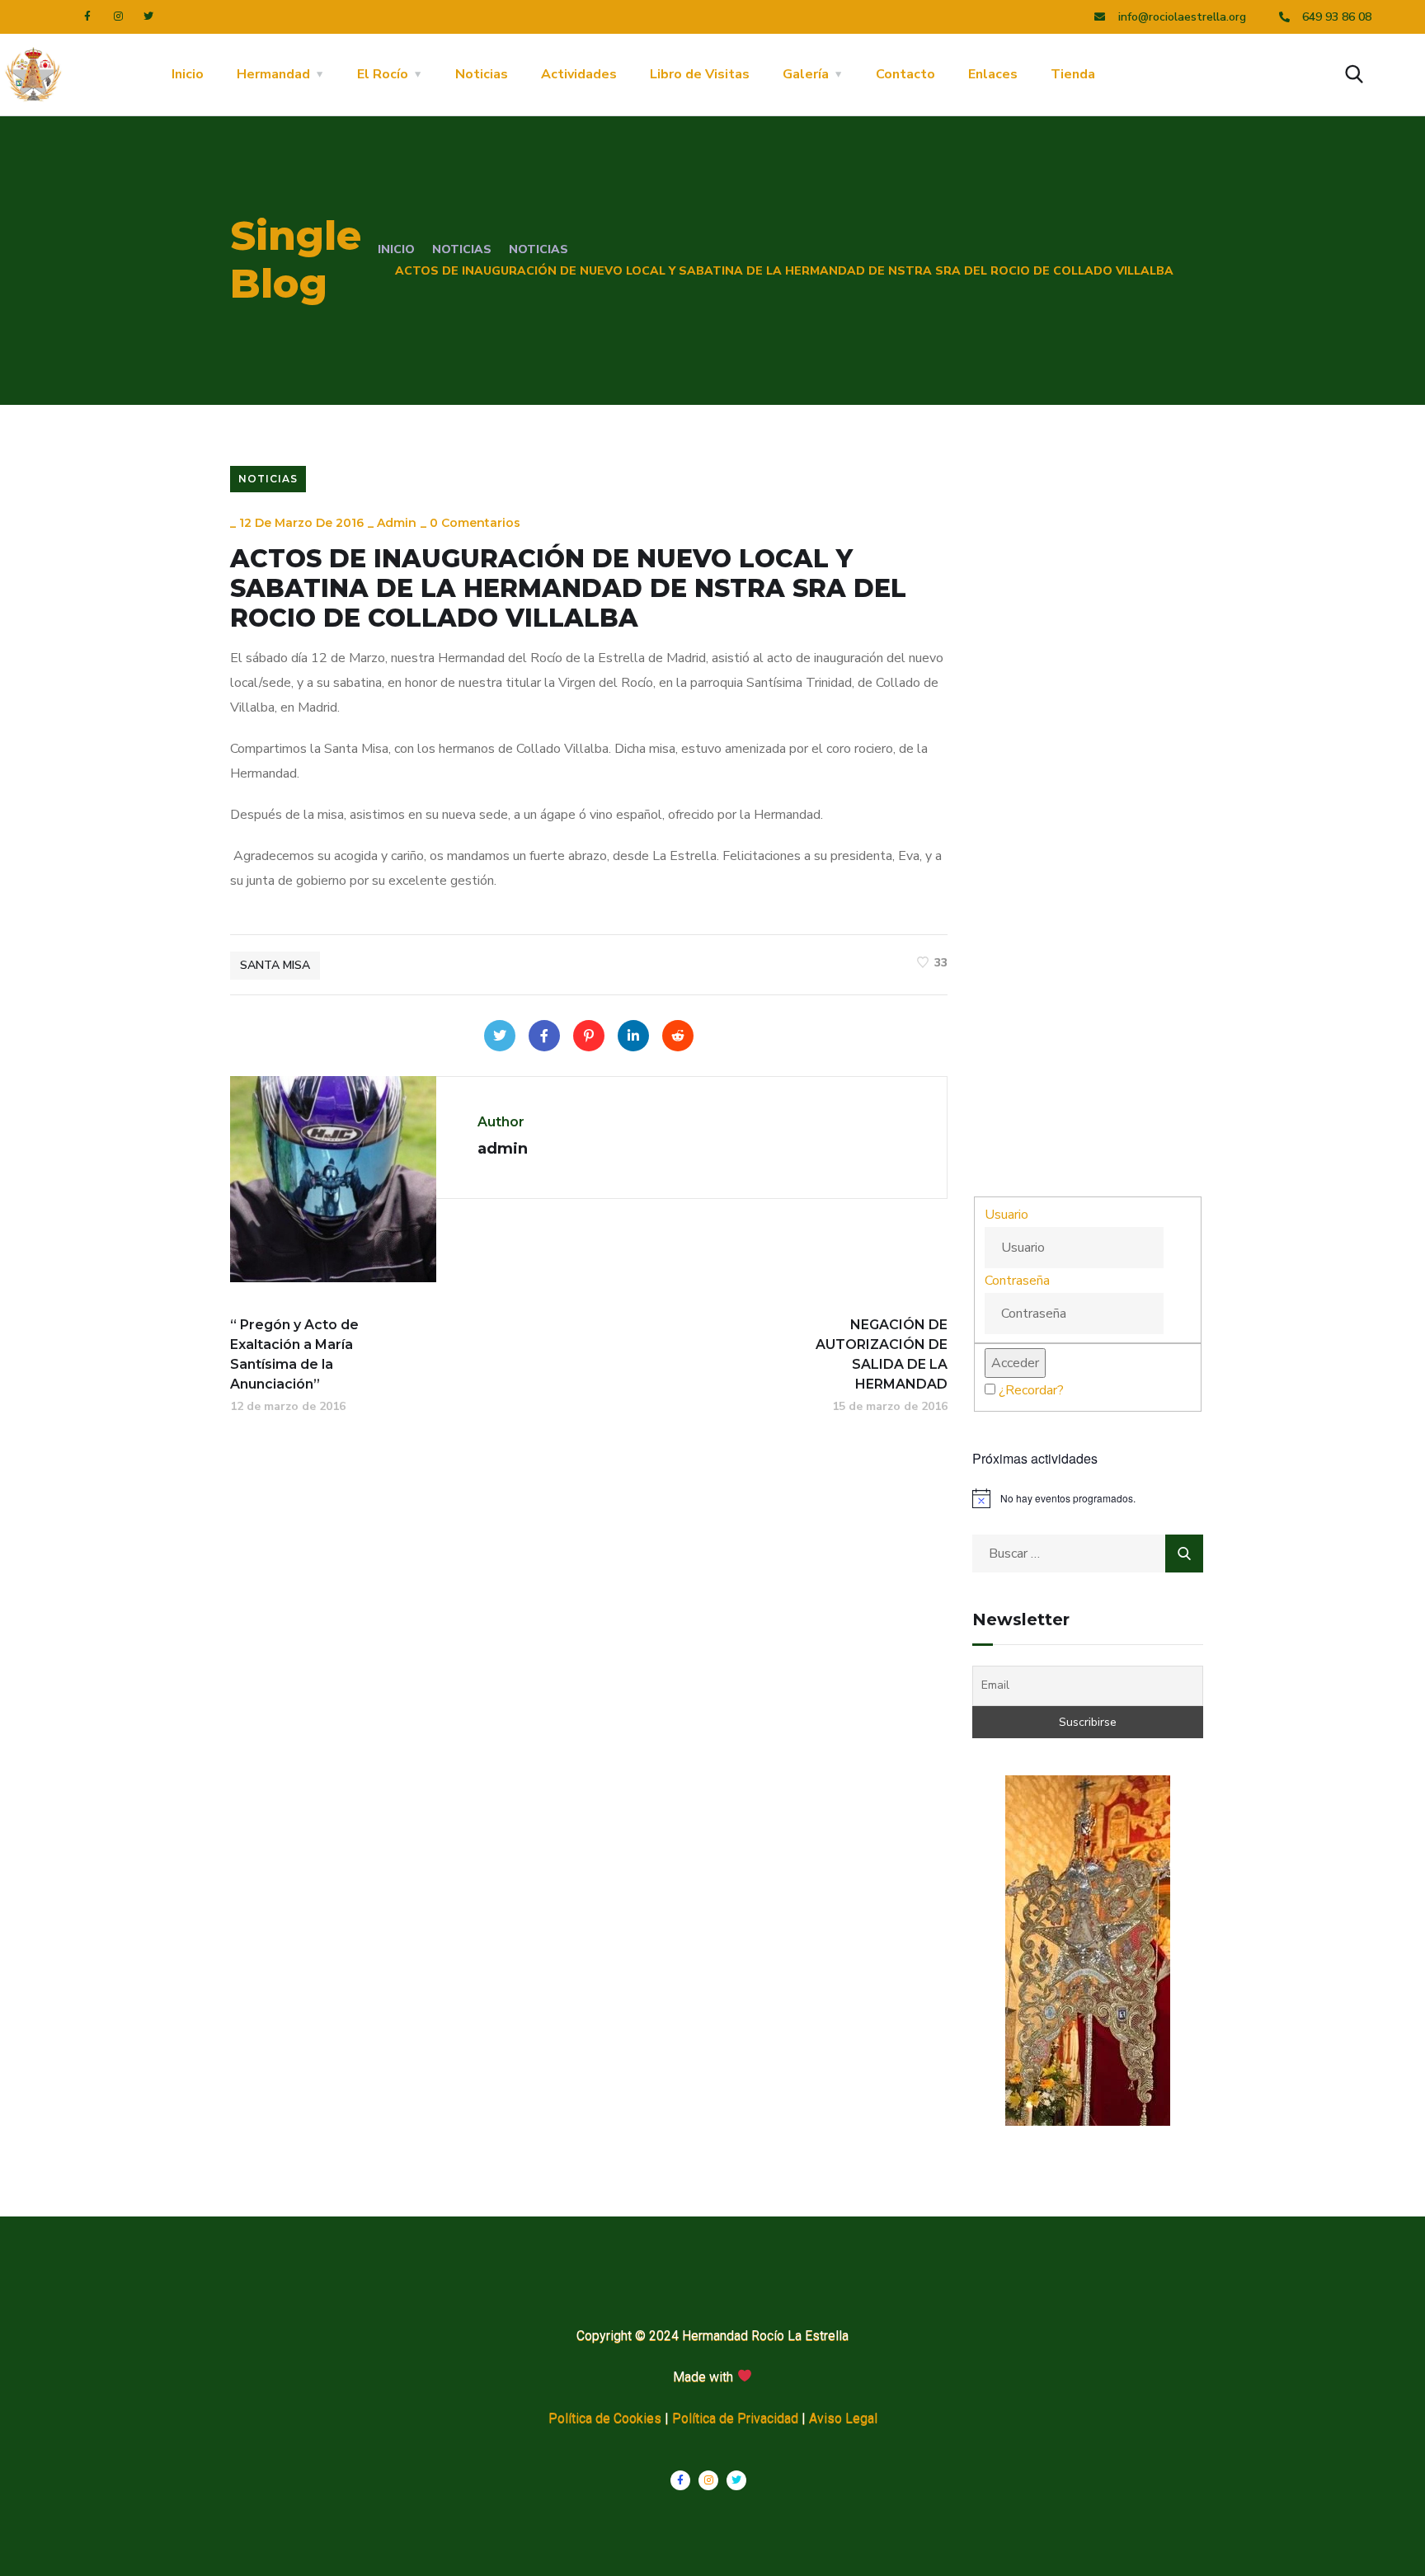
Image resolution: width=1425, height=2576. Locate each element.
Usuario (1006, 1215)
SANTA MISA (275, 965)
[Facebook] (544, 1036)
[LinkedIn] (633, 1036)
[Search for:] (1088, 1554)
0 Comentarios (475, 523)
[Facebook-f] (87, 16)
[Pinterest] (589, 1036)
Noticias (482, 74)
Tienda (1073, 74)
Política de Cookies (605, 2418)
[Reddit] (678, 1036)
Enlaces (993, 74)
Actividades (579, 74)
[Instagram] (118, 16)
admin (397, 523)
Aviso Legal (843, 2418)
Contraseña (1017, 1281)
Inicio (188, 74)
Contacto (905, 74)
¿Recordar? (1031, 1390)
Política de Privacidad (735, 2418)
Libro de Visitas (700, 74)
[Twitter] (148, 16)
